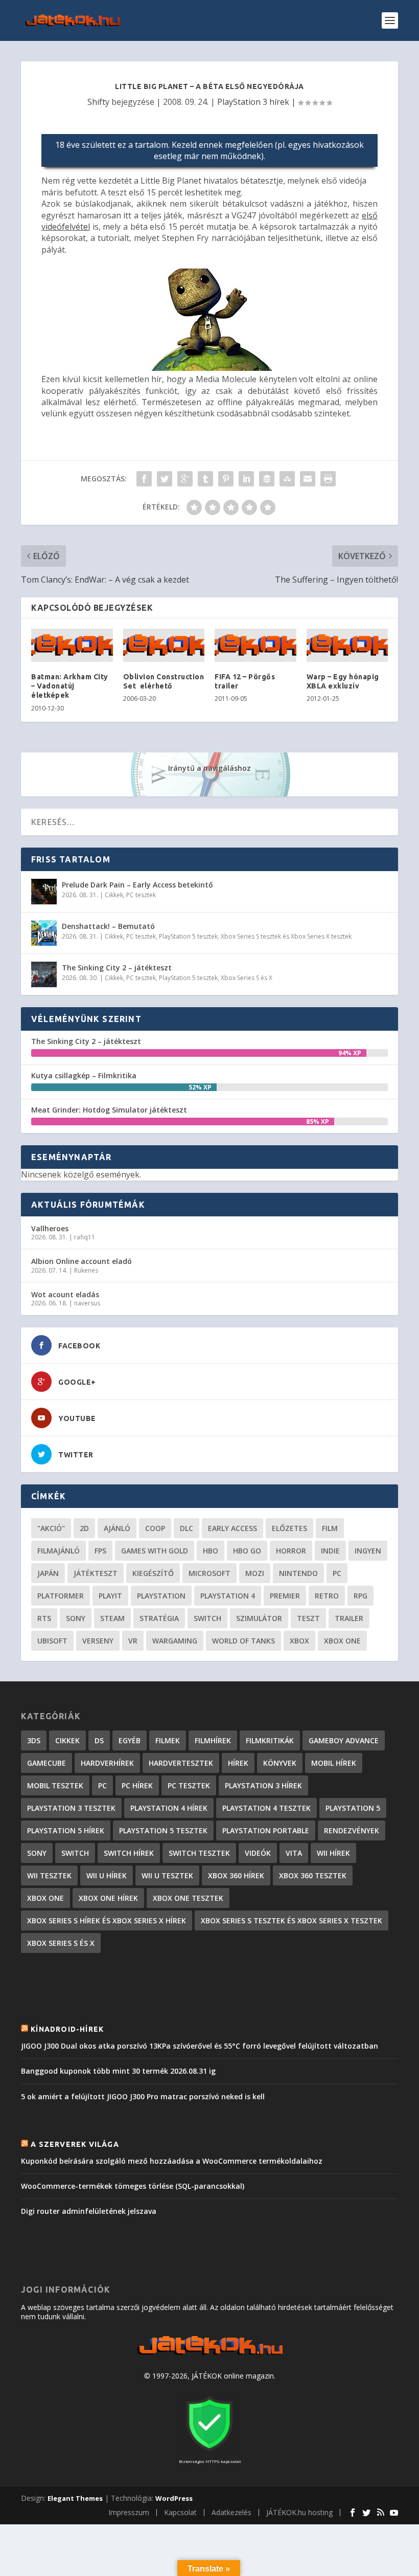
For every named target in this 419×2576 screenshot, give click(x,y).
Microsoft (209, 1573)
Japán (48, 1573)
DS (99, 1740)
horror (291, 1551)
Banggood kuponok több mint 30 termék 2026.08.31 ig (118, 2071)
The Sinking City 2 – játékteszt (117, 968)
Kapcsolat (180, 2512)
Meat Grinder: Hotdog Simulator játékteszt (109, 1110)
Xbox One (342, 1641)
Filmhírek (213, 1740)
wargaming (175, 1641)
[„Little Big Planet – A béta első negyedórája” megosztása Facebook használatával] (144, 479)
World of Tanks (243, 1641)
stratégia (159, 1618)
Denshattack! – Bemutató (108, 926)
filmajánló (59, 1551)
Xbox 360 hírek (236, 1875)
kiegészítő (153, 1573)
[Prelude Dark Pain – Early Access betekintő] (44, 892)
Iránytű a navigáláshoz (209, 768)
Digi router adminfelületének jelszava (89, 2211)
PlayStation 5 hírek (66, 1830)
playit (110, 1596)
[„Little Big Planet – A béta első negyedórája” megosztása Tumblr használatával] (205, 479)
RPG (360, 1596)
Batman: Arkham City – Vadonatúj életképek (70, 686)
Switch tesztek (199, 1853)
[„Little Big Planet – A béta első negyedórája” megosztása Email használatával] (308, 479)
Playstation (161, 1596)
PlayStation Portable (266, 1830)
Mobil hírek (334, 1763)
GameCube (46, 1763)
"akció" (51, 1528)
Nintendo (298, 1573)
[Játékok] (210, 2355)
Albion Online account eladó (82, 1261)
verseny (98, 1641)
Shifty (98, 102)
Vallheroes (50, 1228)
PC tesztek (141, 895)
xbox (299, 1641)
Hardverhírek (107, 1763)
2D (84, 1528)
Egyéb (130, 1740)
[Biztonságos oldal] (209, 2452)
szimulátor (259, 1618)
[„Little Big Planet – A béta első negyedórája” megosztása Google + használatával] (185, 479)
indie (330, 1551)
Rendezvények (352, 1830)
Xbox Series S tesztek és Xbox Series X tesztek (286, 936)
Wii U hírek (107, 1875)
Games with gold (155, 1551)
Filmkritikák (270, 1740)
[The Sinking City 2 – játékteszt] (44, 974)
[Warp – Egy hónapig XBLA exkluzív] (347, 645)
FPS (100, 1551)
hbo (211, 1551)
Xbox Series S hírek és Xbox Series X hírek (107, 1920)
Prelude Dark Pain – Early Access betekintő (137, 885)
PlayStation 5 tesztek (188, 936)
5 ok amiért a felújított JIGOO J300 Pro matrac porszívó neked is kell (143, 2096)
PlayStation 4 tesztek (266, 1808)
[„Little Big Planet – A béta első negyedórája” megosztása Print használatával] (328, 479)
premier (285, 1596)
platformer (61, 1596)
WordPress (174, 2498)
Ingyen (368, 1551)
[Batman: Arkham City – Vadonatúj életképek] (72, 645)
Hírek (238, 1763)
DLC (187, 1528)
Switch (207, 1618)
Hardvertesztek (181, 1763)
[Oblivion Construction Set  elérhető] (164, 645)
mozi (255, 1573)
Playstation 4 (228, 1596)
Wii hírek (333, 1853)
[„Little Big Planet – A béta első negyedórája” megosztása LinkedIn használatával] (246, 479)
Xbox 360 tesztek (313, 1875)
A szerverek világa (75, 2144)
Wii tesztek (49, 1875)
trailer (349, 1618)
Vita (294, 1853)
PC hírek (137, 1785)
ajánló (117, 1528)
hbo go (247, 1551)
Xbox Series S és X (247, 978)
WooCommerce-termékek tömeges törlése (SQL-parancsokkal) (133, 2186)
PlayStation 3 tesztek (71, 1808)
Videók (258, 1853)
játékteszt (96, 1573)
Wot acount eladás (65, 1294)
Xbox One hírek (108, 1898)
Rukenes (86, 1270)
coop (155, 1528)
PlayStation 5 (353, 1808)
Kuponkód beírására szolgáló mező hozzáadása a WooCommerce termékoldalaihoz (172, 2161)
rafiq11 (85, 1237)
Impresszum (129, 2512)
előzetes (289, 1528)
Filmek (168, 1740)
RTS (44, 1618)
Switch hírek (129, 1853)
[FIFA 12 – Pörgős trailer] (255, 645)
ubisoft (52, 1641)
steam (112, 1618)
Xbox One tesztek (188, 1898)
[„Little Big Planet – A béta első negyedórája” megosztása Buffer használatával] (267, 479)
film (330, 1528)
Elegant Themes (75, 2498)
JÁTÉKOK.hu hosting (299, 2512)
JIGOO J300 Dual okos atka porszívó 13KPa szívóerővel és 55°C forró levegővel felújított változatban (200, 2046)
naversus (87, 1303)
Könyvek (280, 1763)
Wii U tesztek (167, 1875)
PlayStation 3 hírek (253, 102)
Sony (76, 1618)
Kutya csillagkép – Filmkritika (84, 1075)
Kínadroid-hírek (67, 2029)
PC (337, 1573)
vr (133, 1641)
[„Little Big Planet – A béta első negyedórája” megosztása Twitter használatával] (165, 479)
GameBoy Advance (344, 1740)
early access (232, 1528)
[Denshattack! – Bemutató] (44, 933)
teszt (308, 1618)
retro (327, 1596)
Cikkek (114, 895)
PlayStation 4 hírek (169, 1808)
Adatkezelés (231, 2512)
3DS (34, 1740)
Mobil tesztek (55, 1785)
